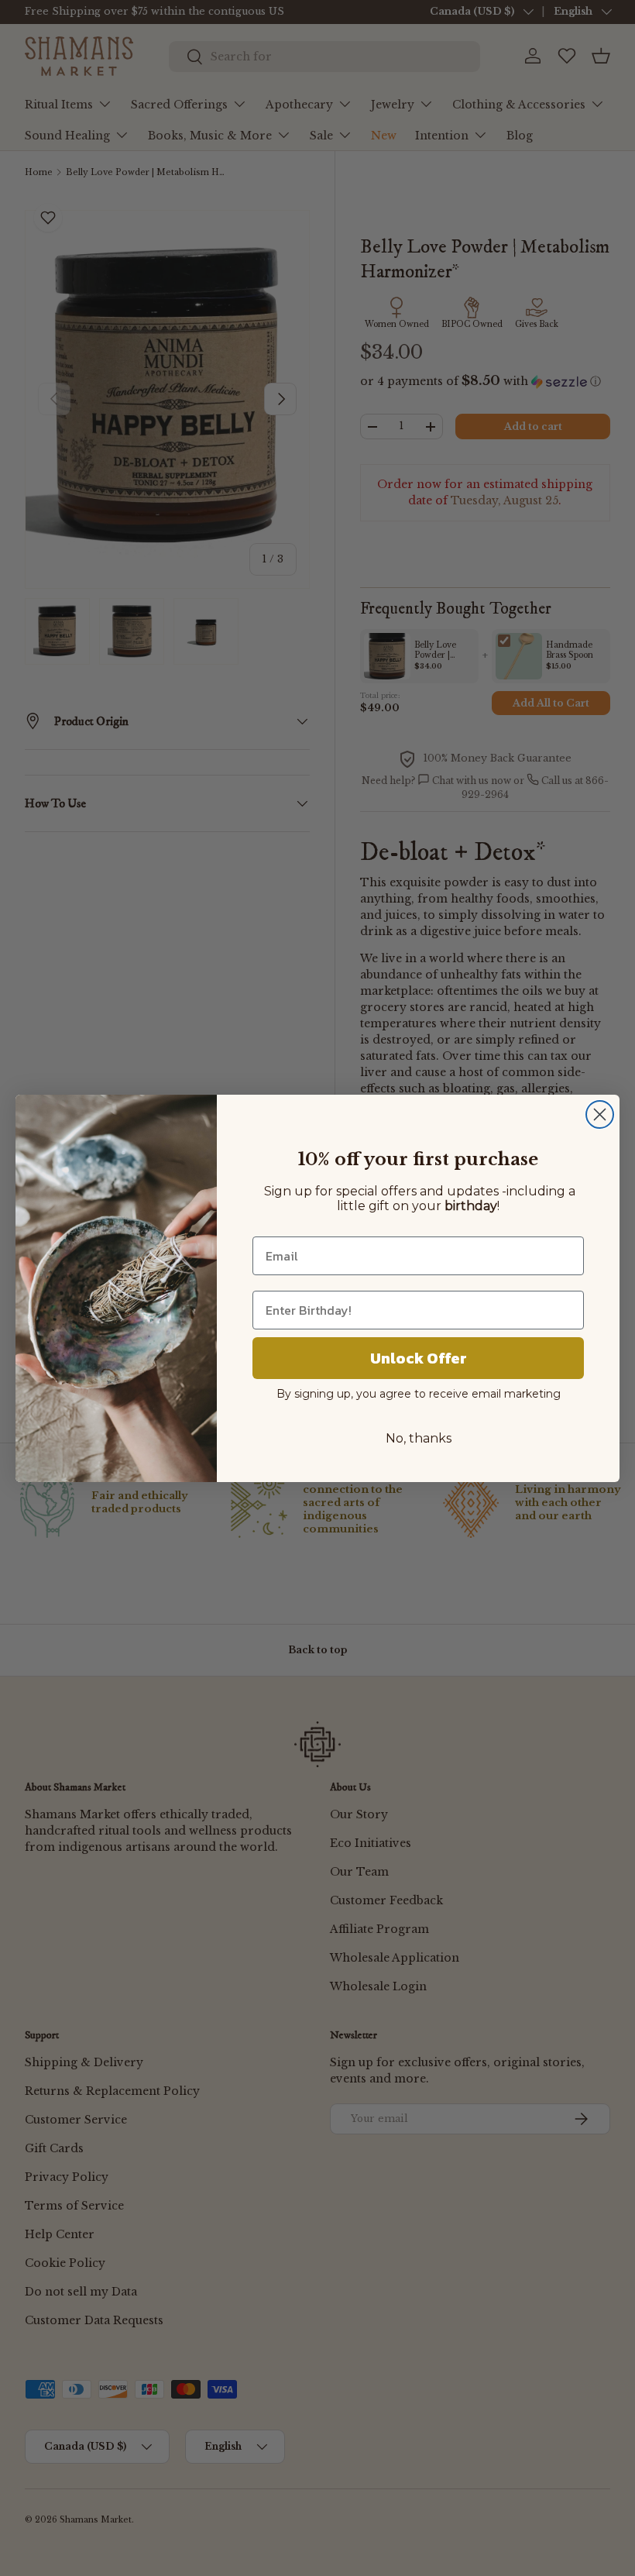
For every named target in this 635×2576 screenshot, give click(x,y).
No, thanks (419, 1438)
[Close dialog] (600, 1114)
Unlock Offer (419, 1358)
